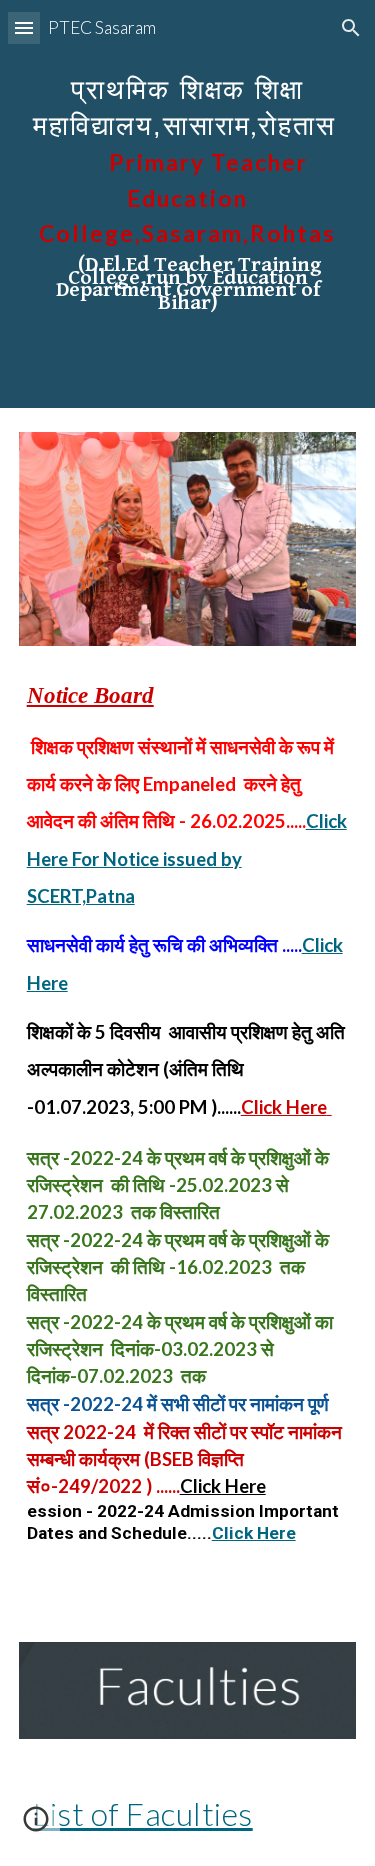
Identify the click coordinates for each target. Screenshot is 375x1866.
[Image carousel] (188, 538)
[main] (188, 204)
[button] (24, 27)
